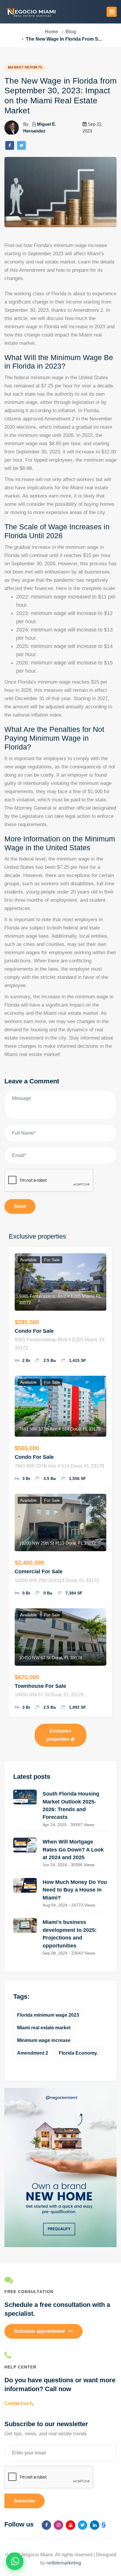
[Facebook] (10, 145)
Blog (71, 32)
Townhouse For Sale (40, 1686)
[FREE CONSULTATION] (60, 2280)
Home (52, 32)
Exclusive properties (59, 1735)
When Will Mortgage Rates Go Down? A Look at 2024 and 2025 (73, 1850)
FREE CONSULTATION (29, 2292)
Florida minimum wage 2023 (48, 2015)
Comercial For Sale (39, 1572)
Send (20, 1206)
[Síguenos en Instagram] (58, 2525)
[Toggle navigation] (112, 12)
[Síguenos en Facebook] (46, 2525)
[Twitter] (21, 145)
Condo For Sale (34, 1331)
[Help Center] (60, 2355)
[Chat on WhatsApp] (15, 2561)
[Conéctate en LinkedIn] (95, 2525)
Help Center (20, 2367)
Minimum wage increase (44, 2040)
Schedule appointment (40, 2331)
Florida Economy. (78, 2053)
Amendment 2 (33, 2053)
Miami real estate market (44, 2028)
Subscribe (25, 2501)
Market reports (25, 67)
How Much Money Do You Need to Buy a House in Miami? (75, 1890)
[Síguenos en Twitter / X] (83, 2525)
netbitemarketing (64, 2563)
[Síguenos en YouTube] (70, 2525)
